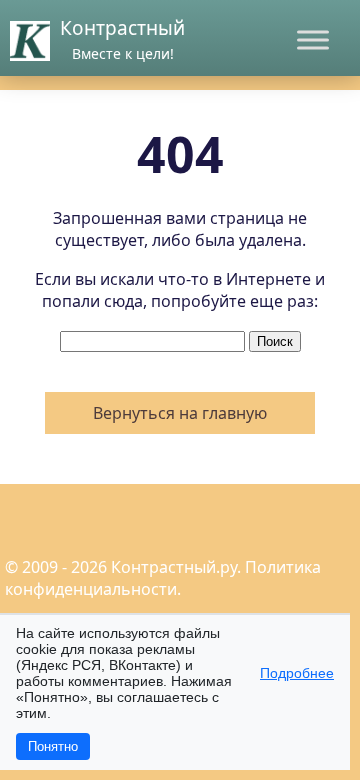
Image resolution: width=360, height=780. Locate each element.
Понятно (53, 746)
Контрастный (122, 28)
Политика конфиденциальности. (163, 578)
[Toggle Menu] (313, 39)
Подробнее (297, 673)
